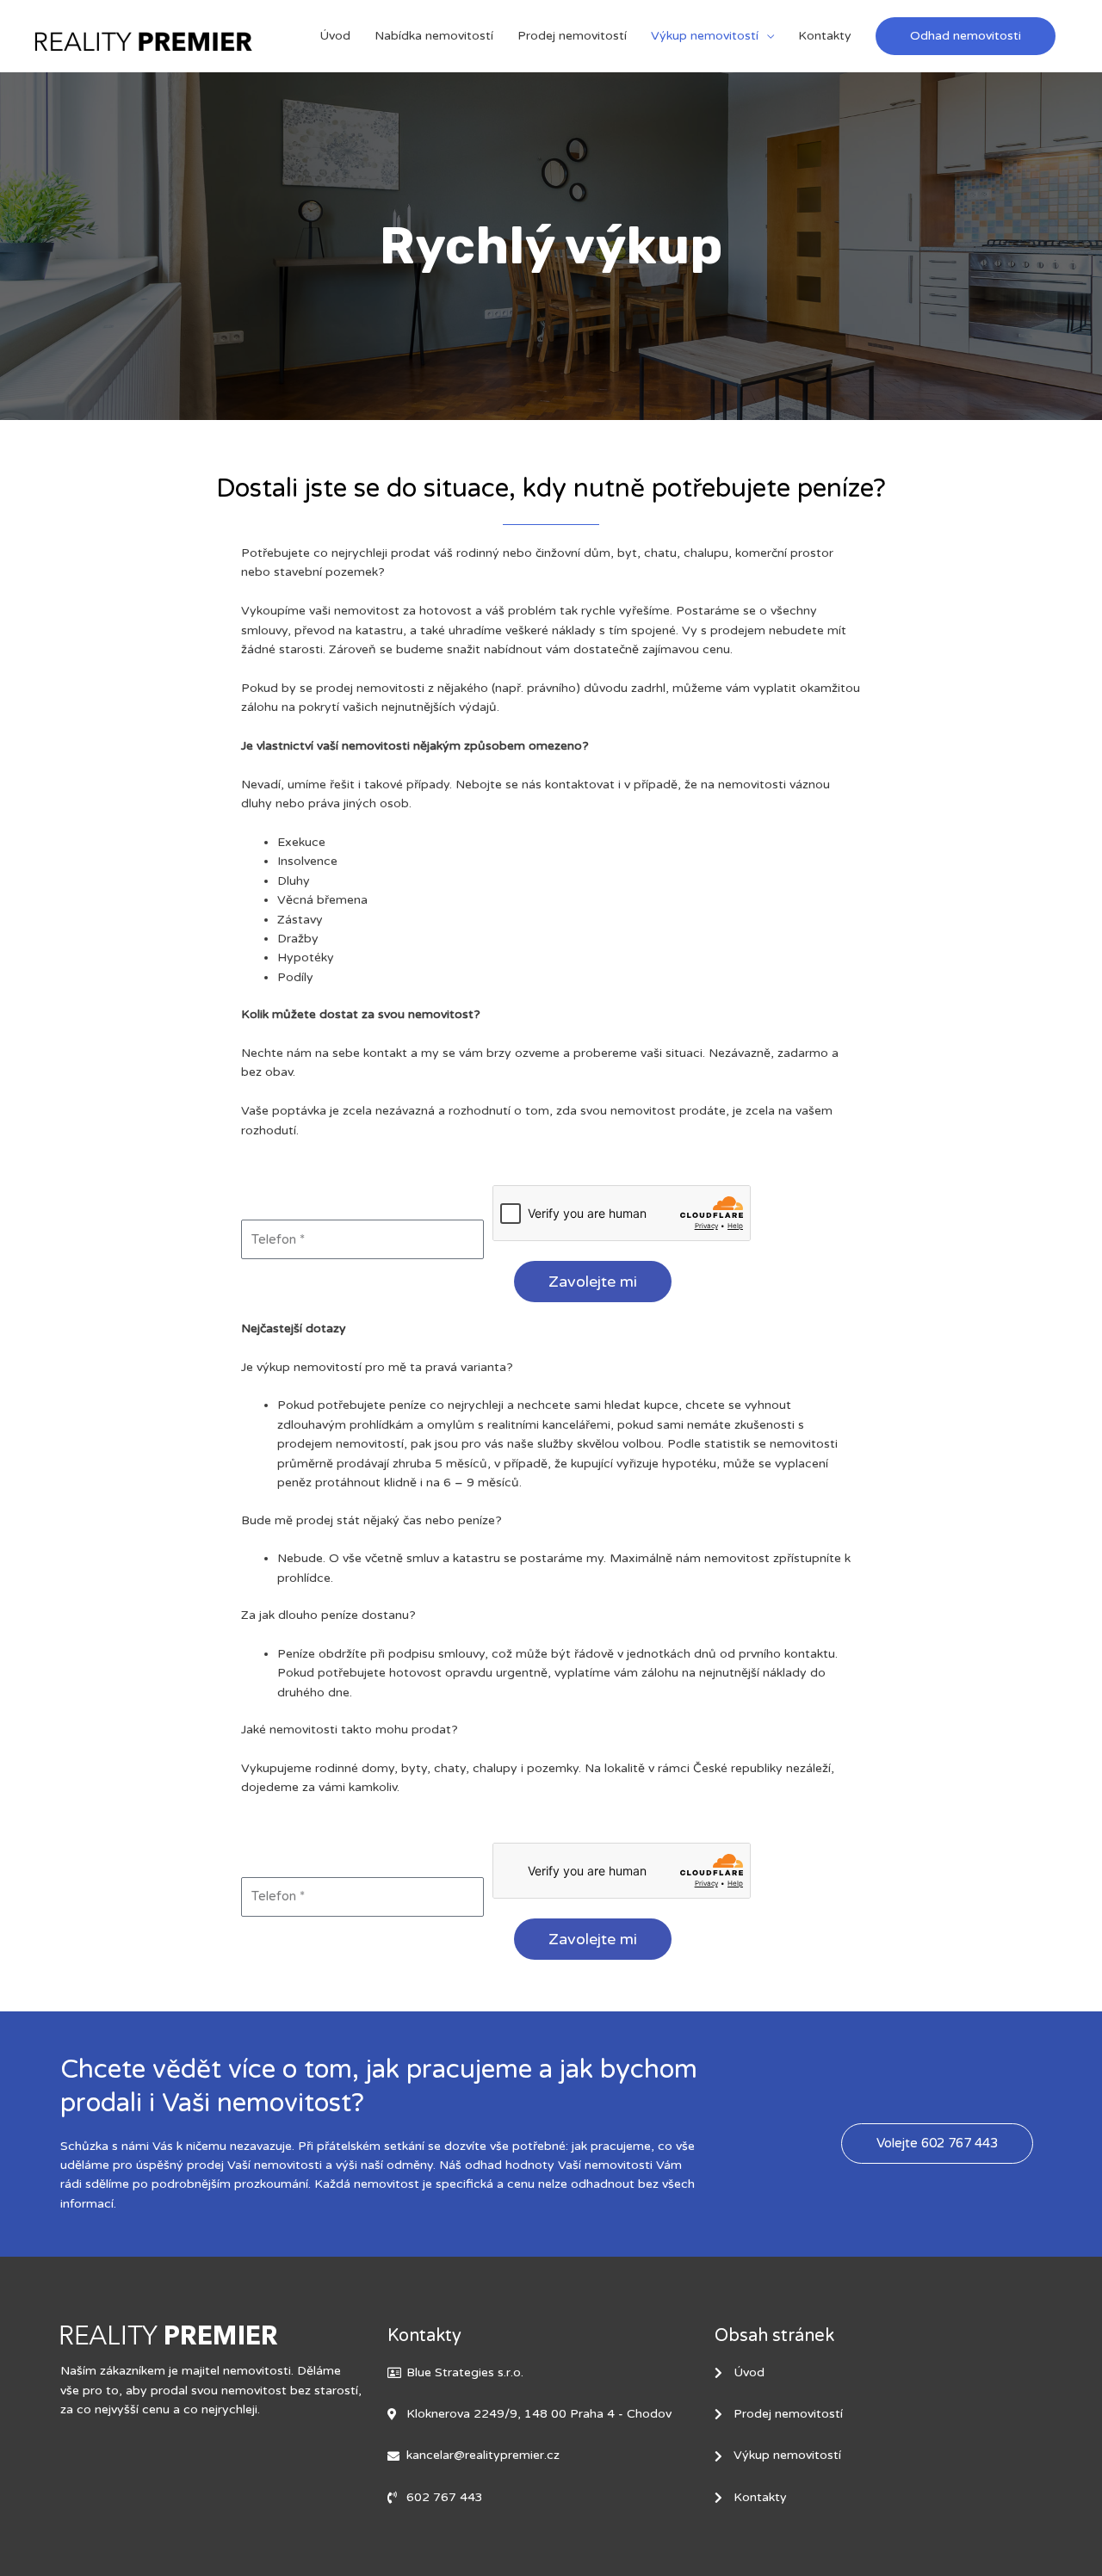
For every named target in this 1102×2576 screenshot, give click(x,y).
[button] (966, 36)
